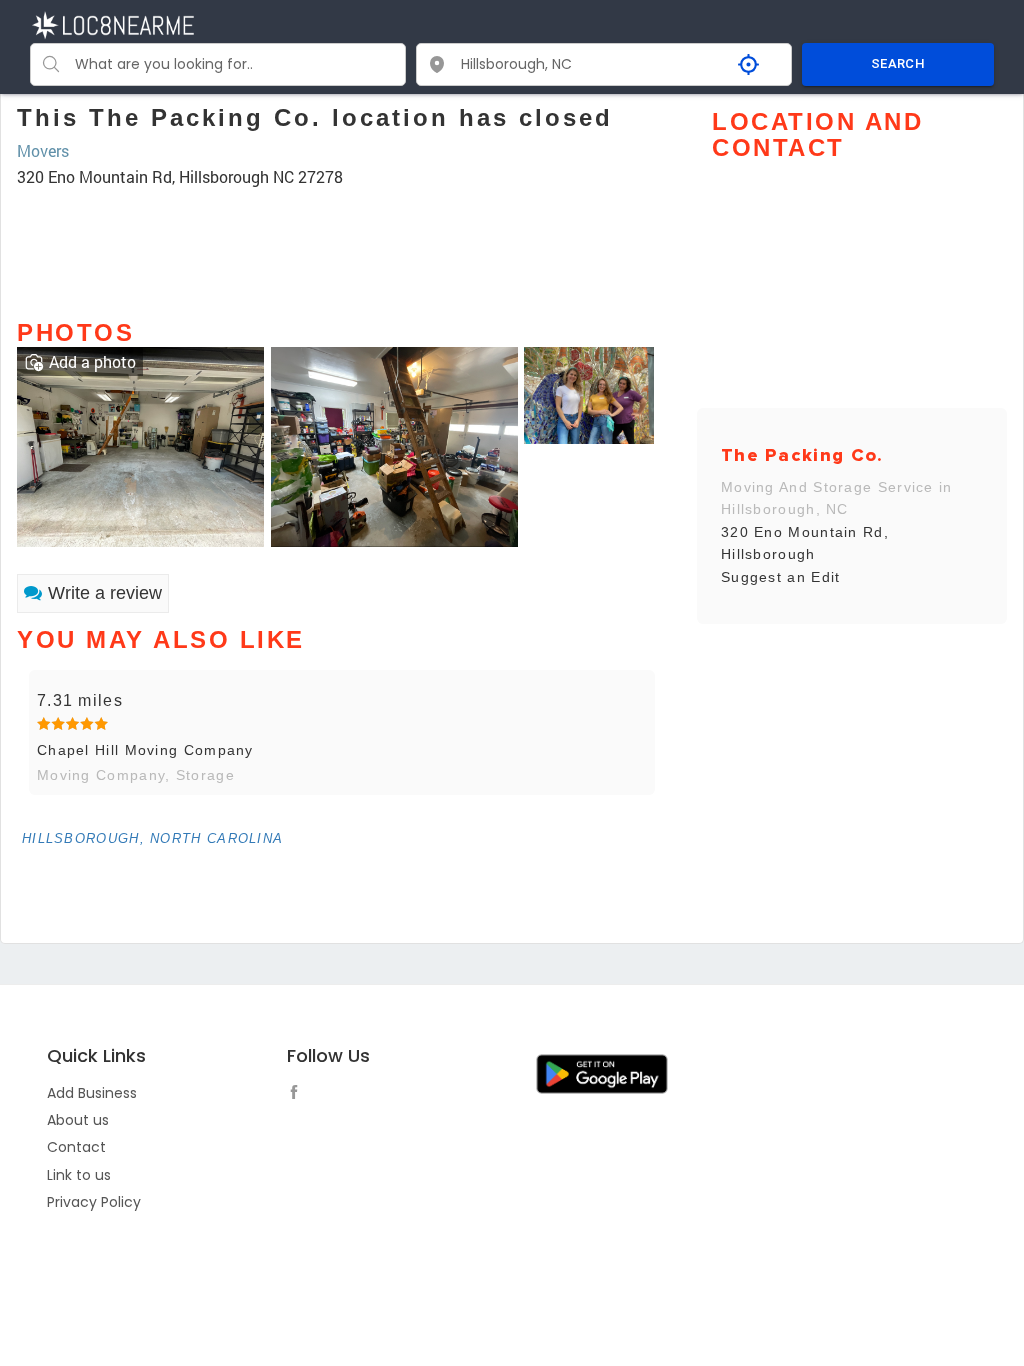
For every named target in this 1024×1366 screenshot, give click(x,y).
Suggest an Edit (781, 577)
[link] (140, 444)
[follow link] (299, 1095)
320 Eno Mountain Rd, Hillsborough (805, 543)
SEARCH (898, 63)
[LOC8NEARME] (112, 23)
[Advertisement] (342, 244)
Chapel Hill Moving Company (145, 750)
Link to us (79, 1175)
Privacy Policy (94, 1202)
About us (78, 1120)
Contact (76, 1147)
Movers (43, 150)
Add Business (92, 1093)
